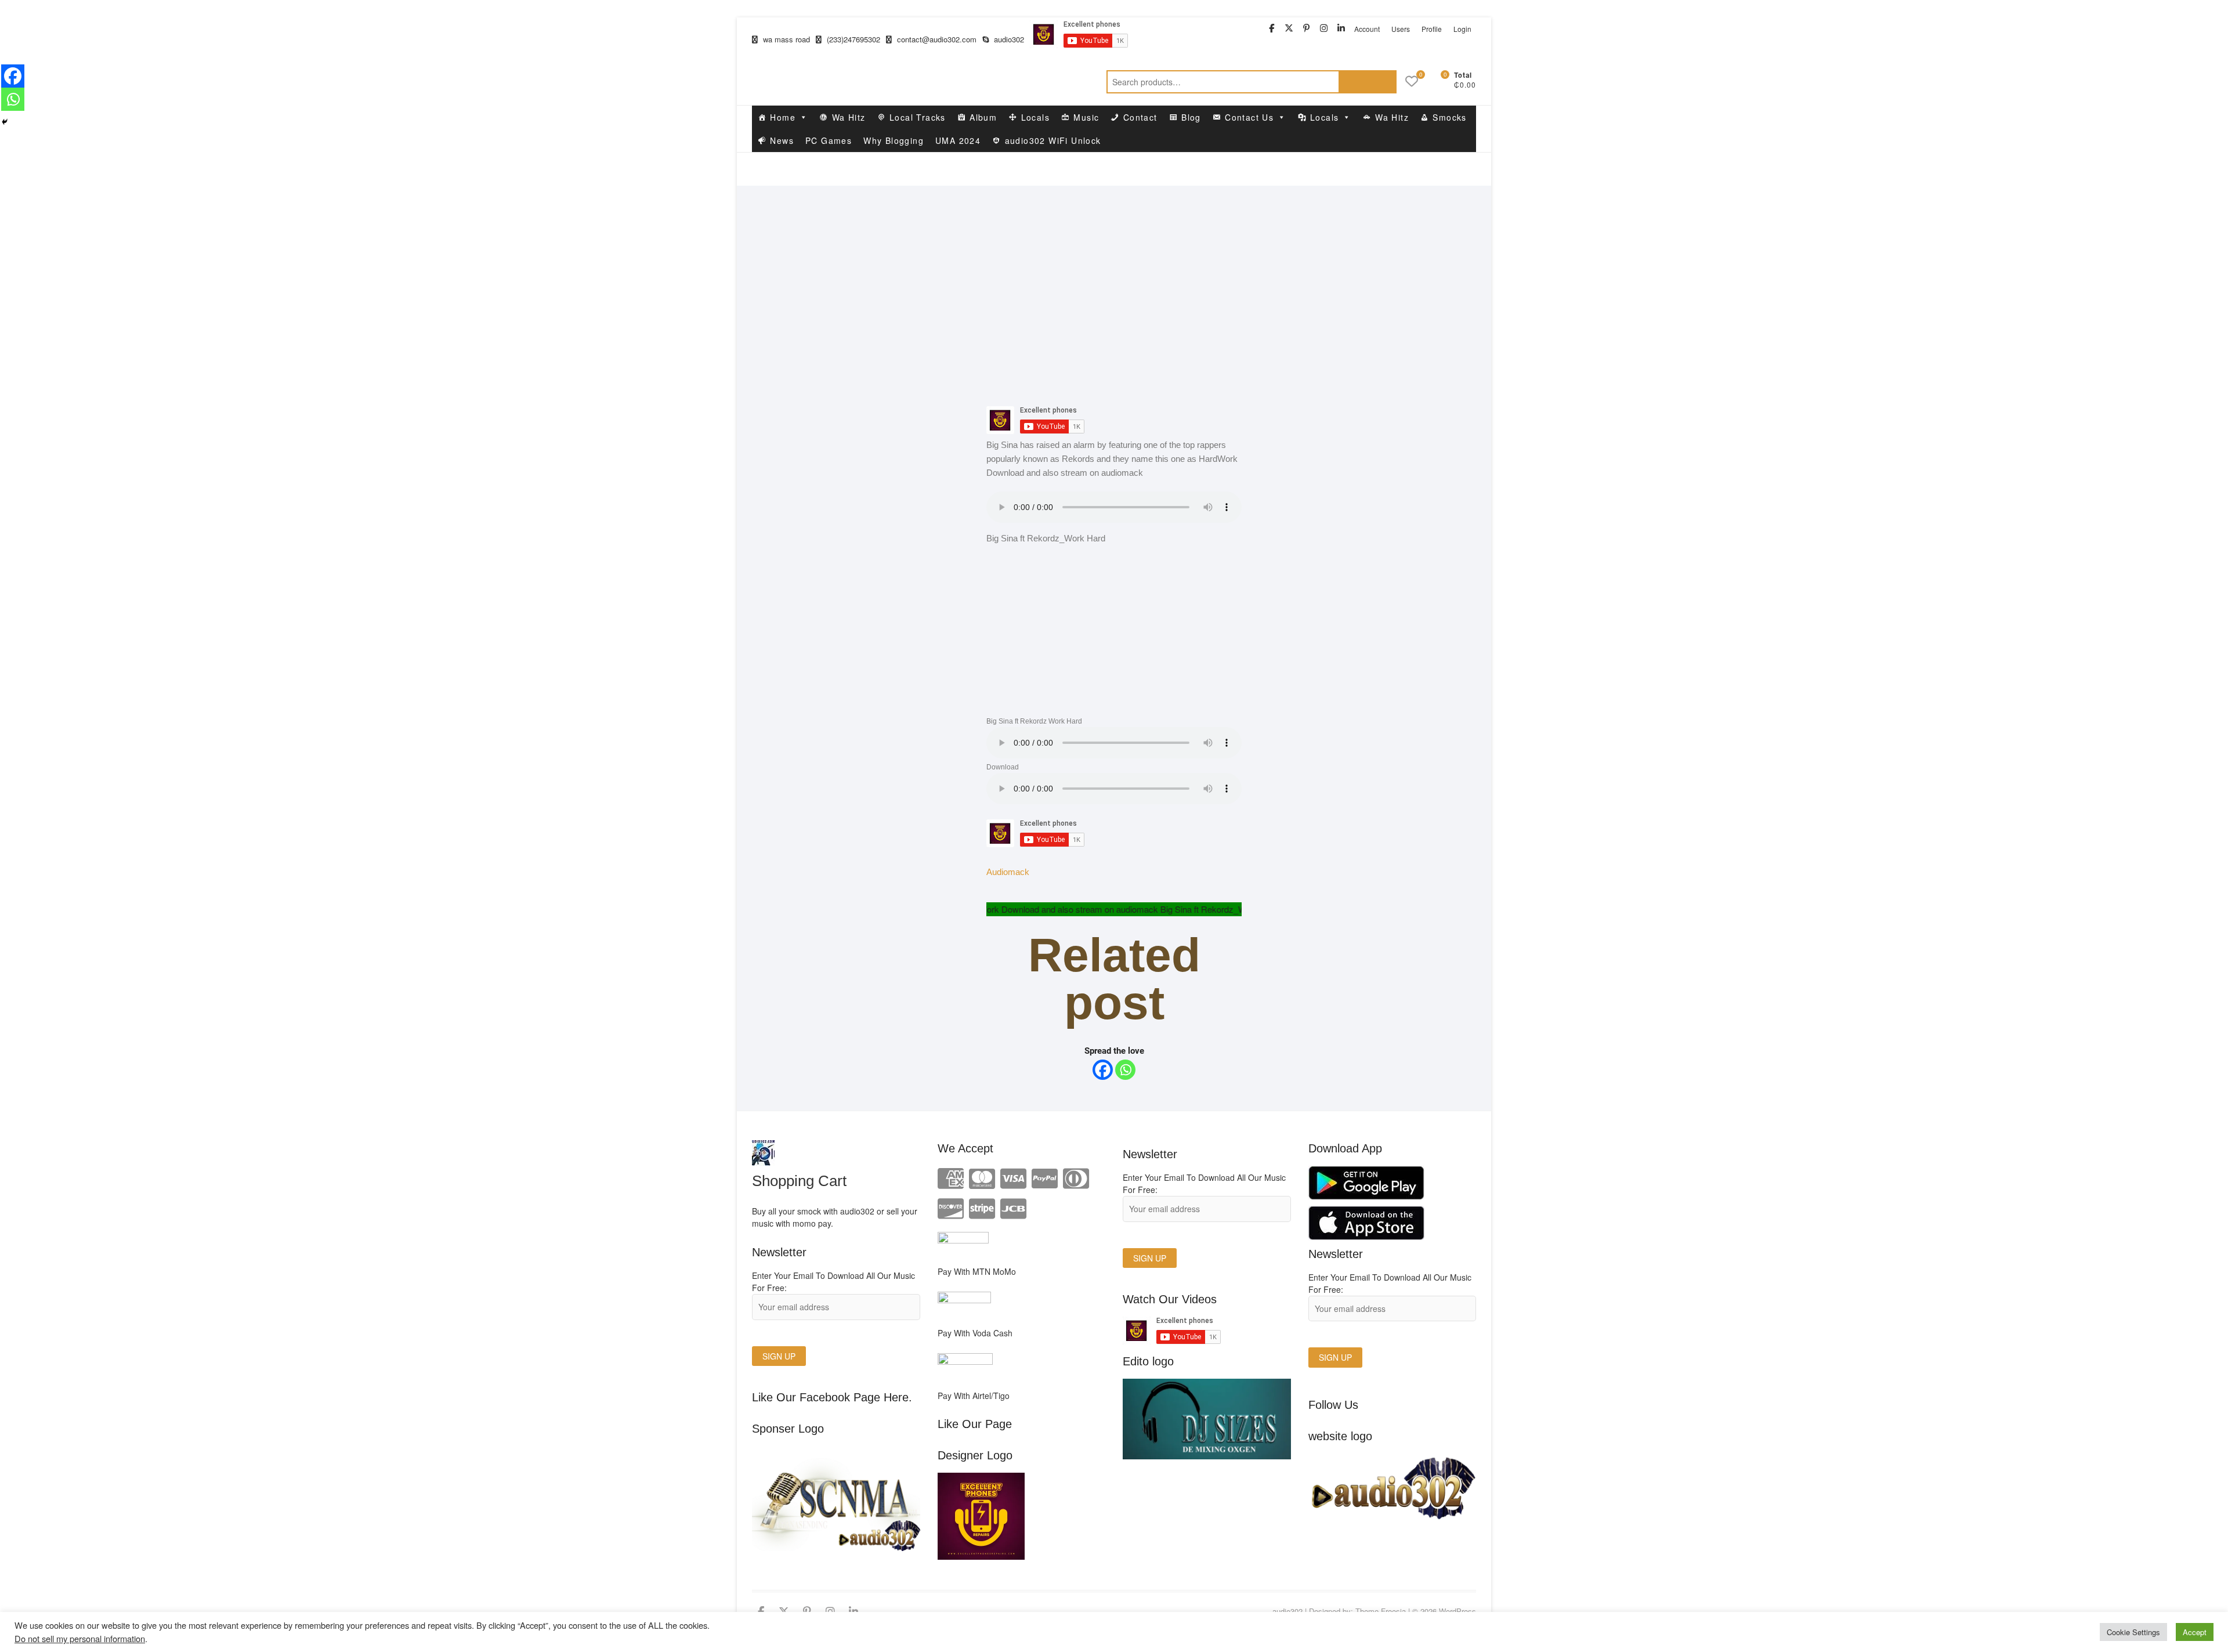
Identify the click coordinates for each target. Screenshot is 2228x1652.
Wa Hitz (849, 117)
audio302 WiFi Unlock (1053, 140)
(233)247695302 (852, 39)
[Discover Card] (951, 1207)
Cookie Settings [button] (2133, 1632)
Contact (1140, 117)
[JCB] (1013, 1207)
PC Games (829, 140)
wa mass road (785, 39)
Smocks (1449, 117)
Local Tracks (918, 117)
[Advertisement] (1114, 273)
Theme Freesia (1381, 1611)
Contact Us (1249, 117)
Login (1462, 29)
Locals (1035, 117)
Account (1367, 29)
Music (1086, 117)
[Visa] (1013, 1177)
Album (983, 117)
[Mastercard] (982, 1177)
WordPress (1457, 1611)
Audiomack (1008, 872)
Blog (1191, 117)
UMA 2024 (958, 140)
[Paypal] (1045, 1177)
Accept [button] (2195, 1632)
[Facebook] (1103, 1070)
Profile (1432, 29)
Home (783, 117)
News (782, 140)
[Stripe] (982, 1207)
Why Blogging (894, 140)
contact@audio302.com (936, 39)
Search (1368, 82)
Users (1401, 29)
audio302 (1008, 39)
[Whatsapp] (1125, 1070)
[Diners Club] (1076, 1177)
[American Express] (951, 1177)
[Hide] (5, 122)
